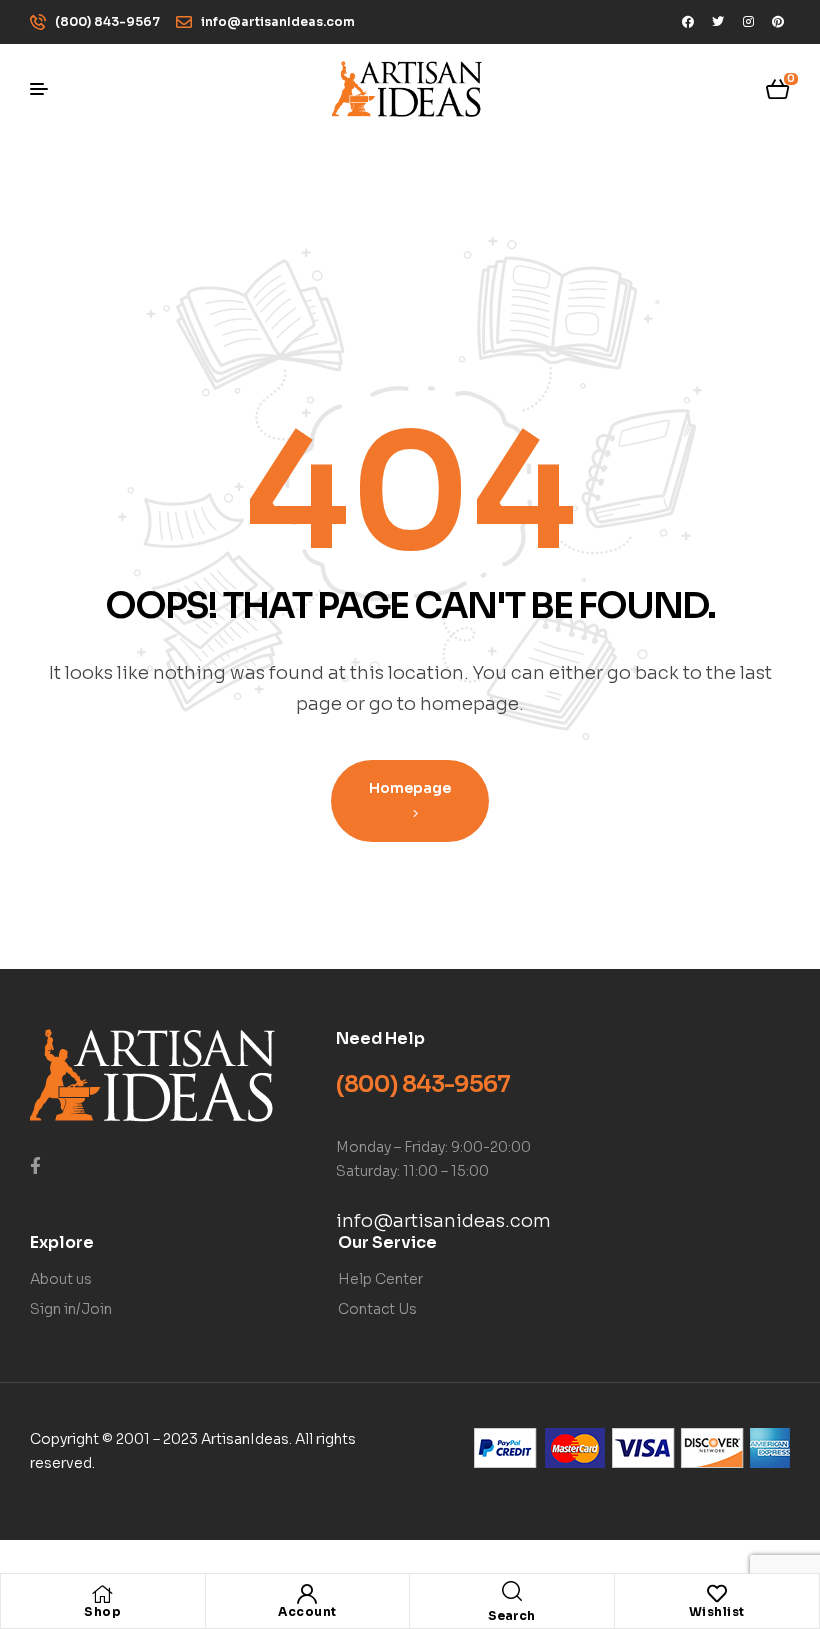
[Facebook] (688, 22)
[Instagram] (748, 22)
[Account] (307, 1594)
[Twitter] (718, 22)
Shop (102, 1611)
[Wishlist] (717, 1594)
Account (307, 1611)
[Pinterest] (778, 22)
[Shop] (103, 1594)
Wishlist (717, 1611)
